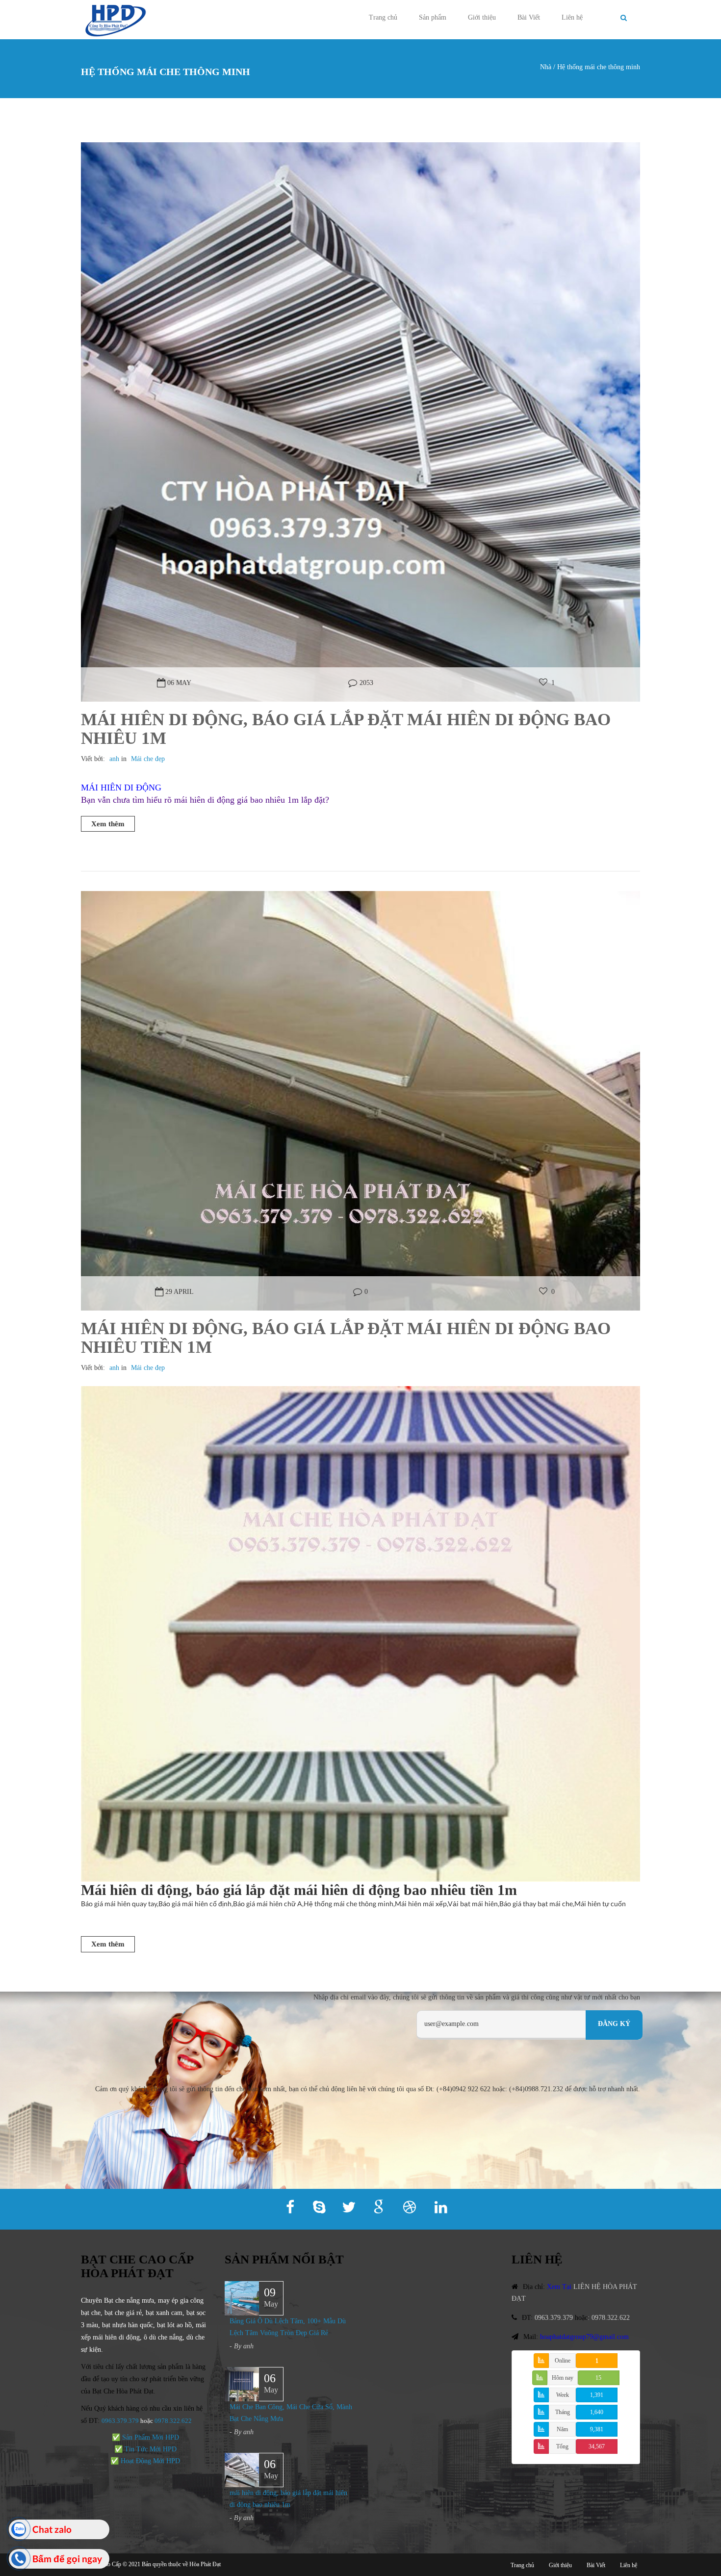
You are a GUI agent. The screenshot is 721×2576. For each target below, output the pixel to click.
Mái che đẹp (148, 759)
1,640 (597, 2412)
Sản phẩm (433, 17)
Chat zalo (52, 2529)
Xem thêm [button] (108, 824)
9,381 (597, 2429)
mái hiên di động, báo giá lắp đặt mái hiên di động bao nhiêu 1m (346, 729)
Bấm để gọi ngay (67, 2559)
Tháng (563, 2412)
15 (598, 2378)
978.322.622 (175, 2421)
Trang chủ (383, 17)
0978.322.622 (611, 2318)
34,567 (597, 2446)
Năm (562, 2429)
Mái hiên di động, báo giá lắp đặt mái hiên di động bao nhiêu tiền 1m (346, 1338)
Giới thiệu (482, 17)
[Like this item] (543, 683)
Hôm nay (563, 2378)
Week (563, 2395)
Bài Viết (529, 17)
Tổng (562, 2446)
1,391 (597, 2395)
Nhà (546, 67)
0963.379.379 (120, 2421)
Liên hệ (572, 17)
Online (563, 2361)
